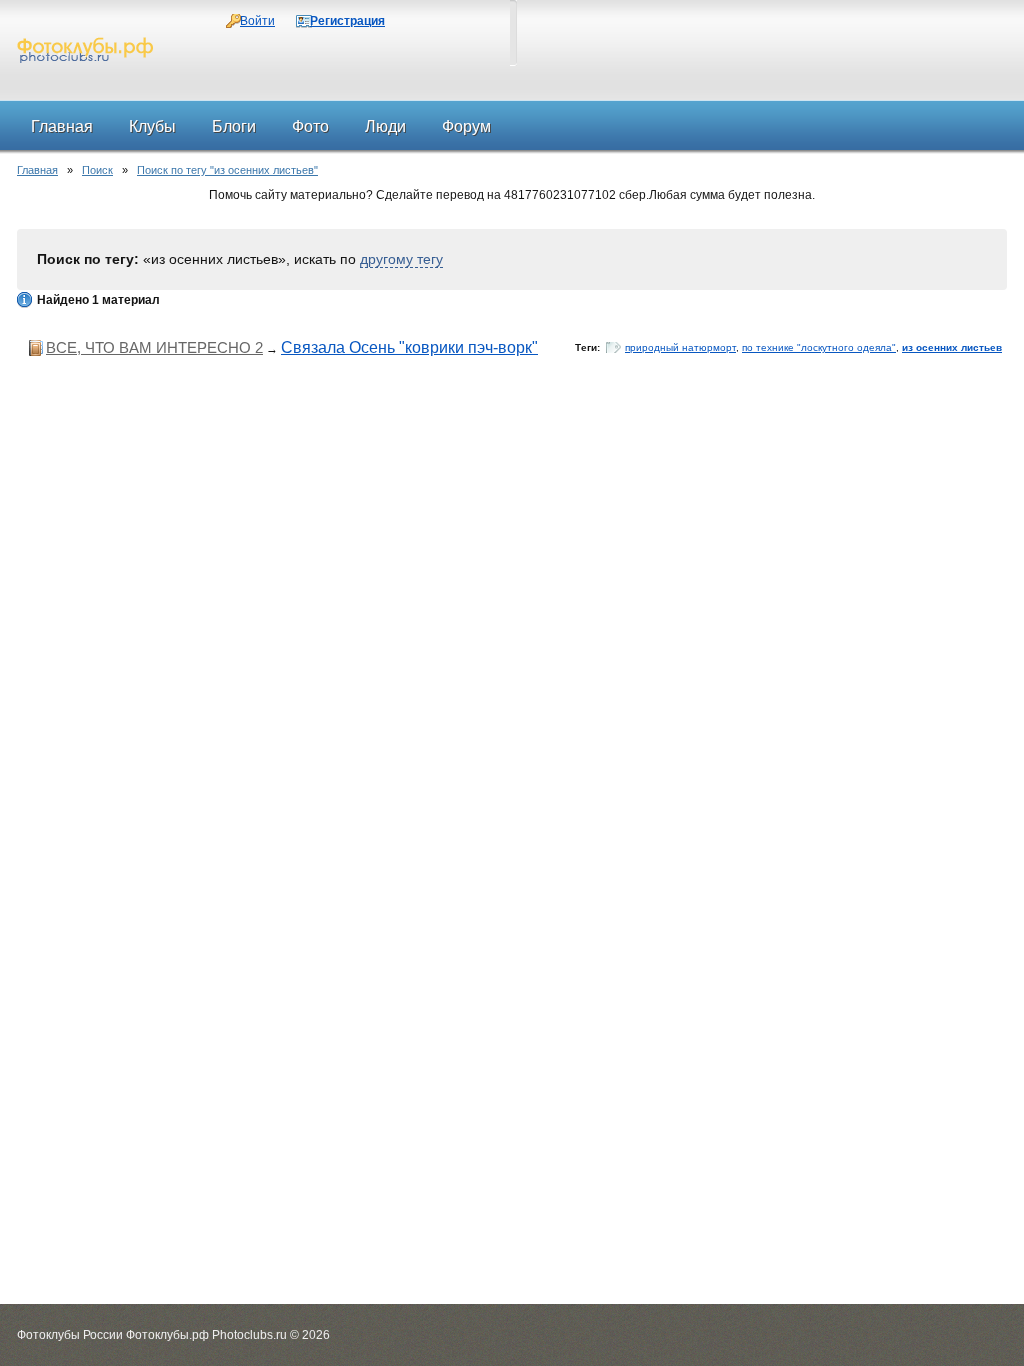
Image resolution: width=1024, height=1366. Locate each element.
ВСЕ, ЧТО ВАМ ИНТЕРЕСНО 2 (154, 347)
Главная (37, 170)
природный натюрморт (680, 347)
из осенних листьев (952, 347)
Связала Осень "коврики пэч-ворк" (409, 347)
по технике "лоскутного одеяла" (819, 347)
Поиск (97, 170)
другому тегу (401, 259)
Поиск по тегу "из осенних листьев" (227, 170)
